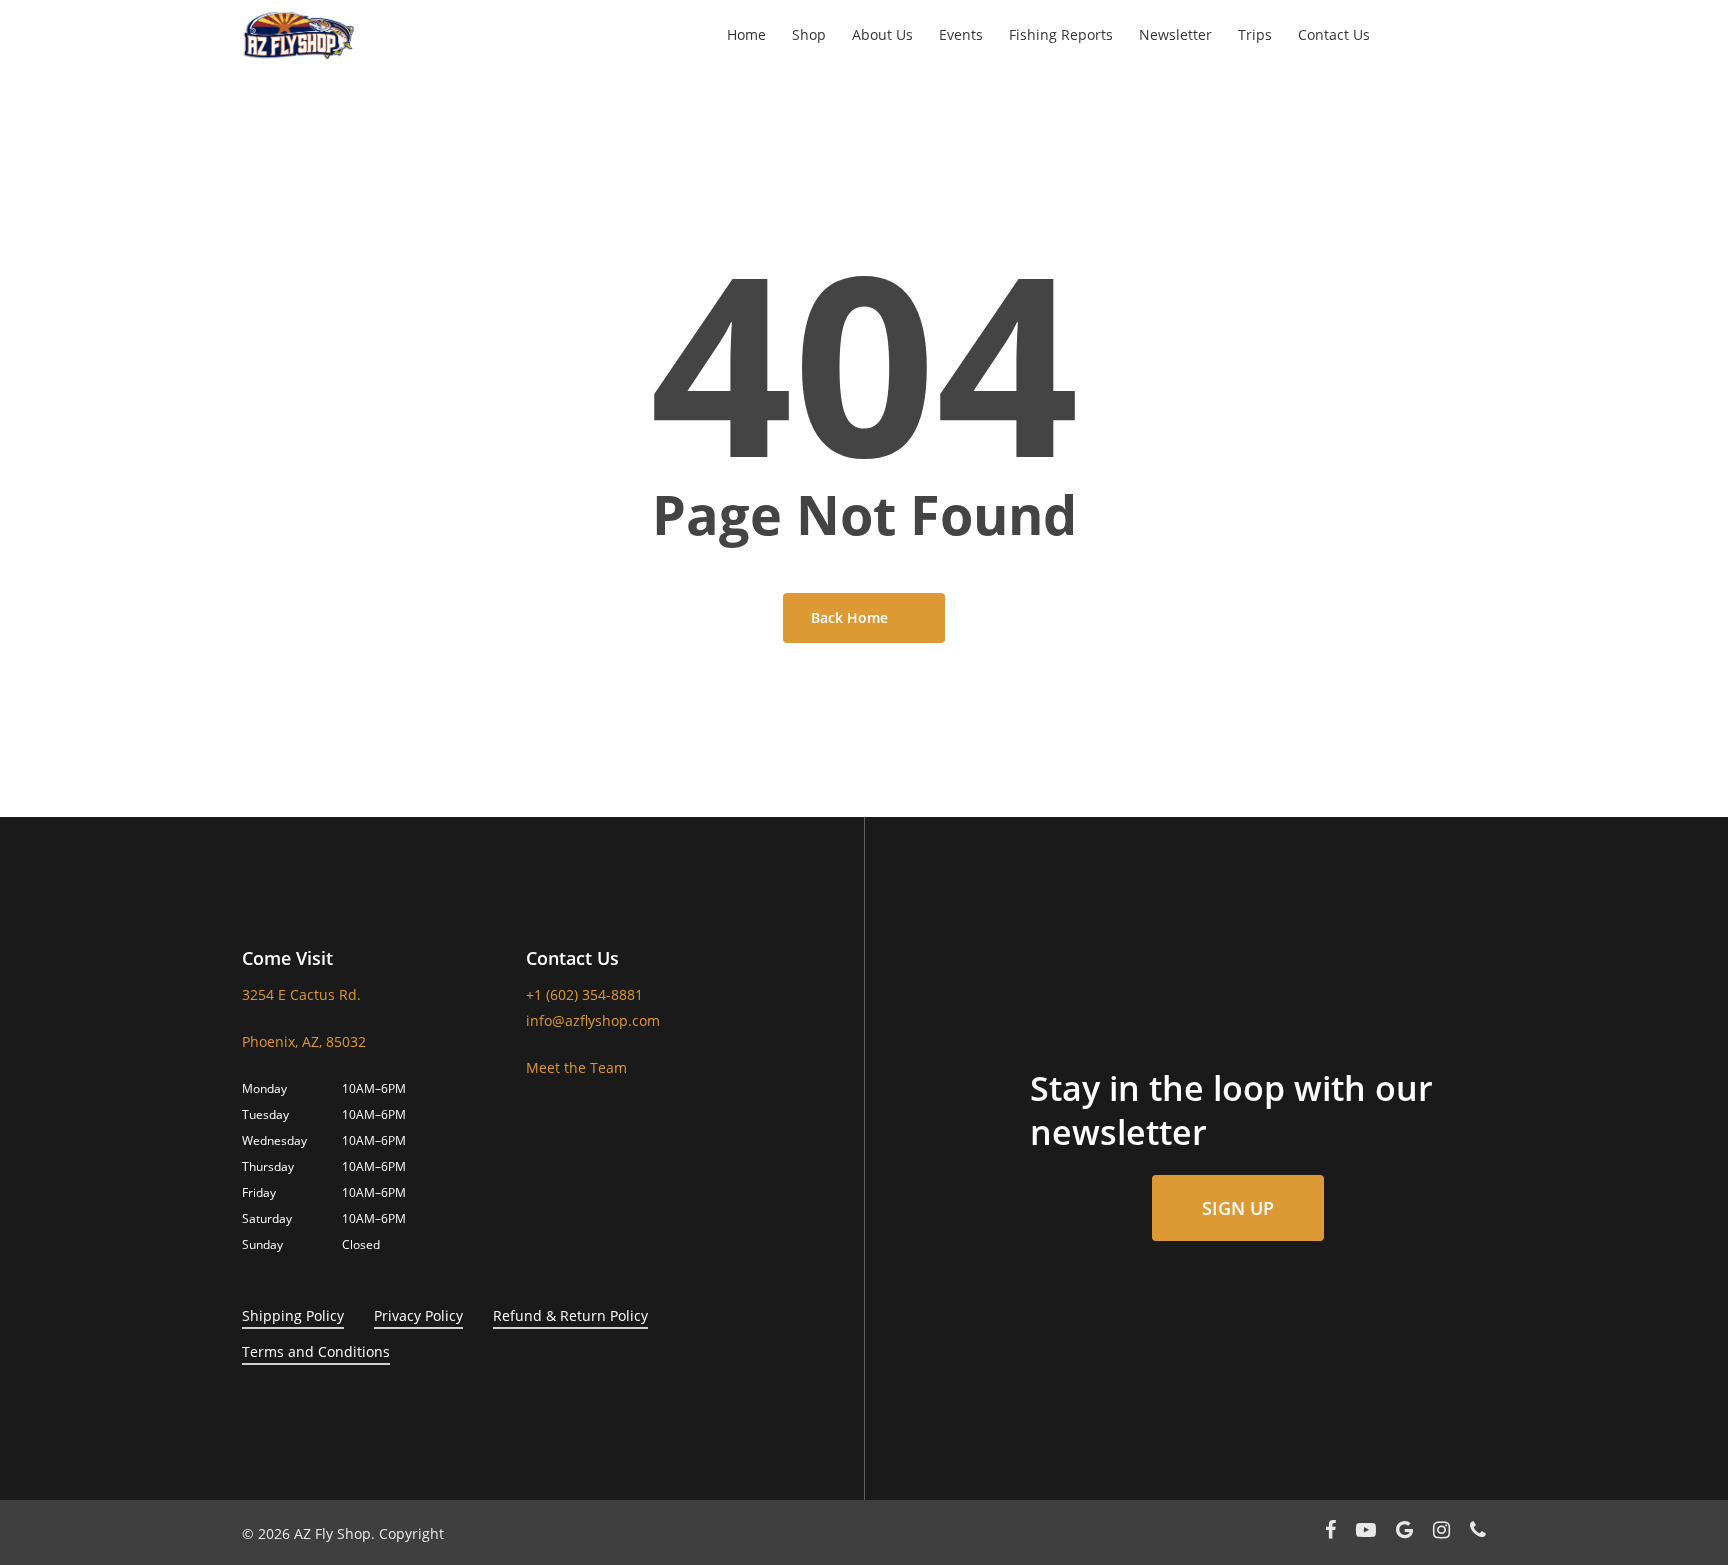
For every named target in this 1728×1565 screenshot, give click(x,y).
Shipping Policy (293, 1315)
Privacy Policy (418, 1315)
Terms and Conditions (316, 1351)
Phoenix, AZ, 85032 (304, 1041)
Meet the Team (576, 1067)
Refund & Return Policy (570, 1315)
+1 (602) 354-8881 (584, 994)
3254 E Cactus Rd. (301, 994)
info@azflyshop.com (593, 1020)
